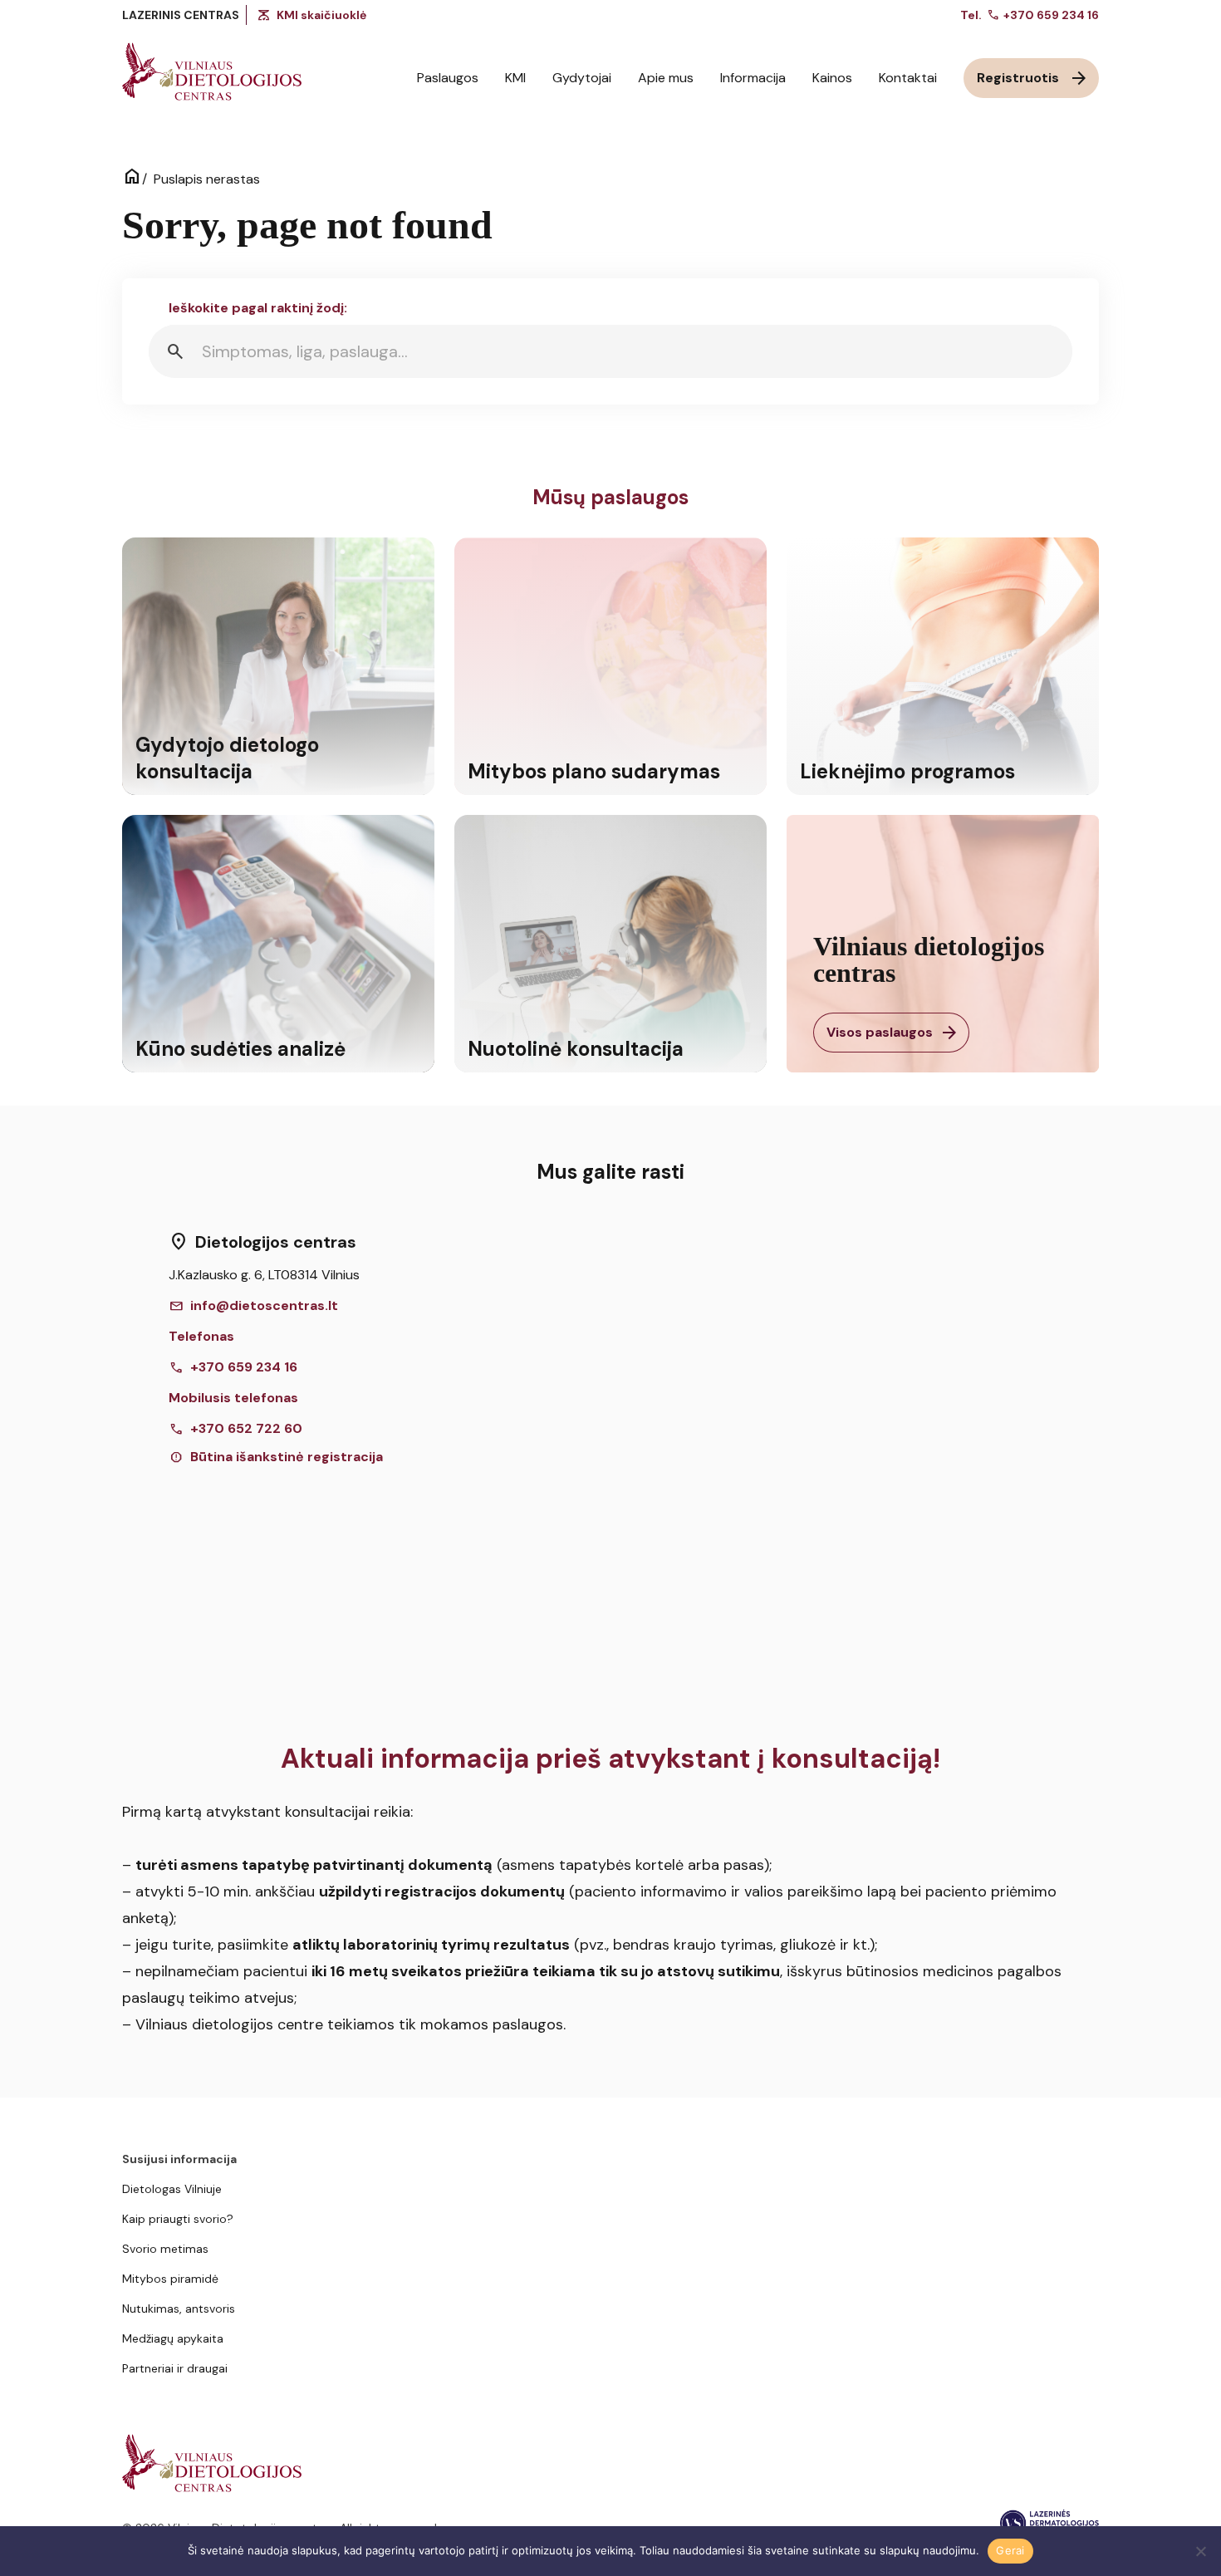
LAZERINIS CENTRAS (181, 15)
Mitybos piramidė (170, 2279)
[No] (1200, 2551)
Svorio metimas (165, 2249)
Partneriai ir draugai (175, 2368)
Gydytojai (582, 78)
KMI (515, 78)
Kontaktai (908, 78)
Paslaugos (448, 78)
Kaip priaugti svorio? (178, 2219)
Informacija (753, 78)
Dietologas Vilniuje (172, 2189)
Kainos (832, 78)
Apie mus (666, 78)
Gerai (1010, 2550)
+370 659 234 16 (1043, 15)
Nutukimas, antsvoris (179, 2309)
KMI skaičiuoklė (321, 15)
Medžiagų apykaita (173, 2338)
